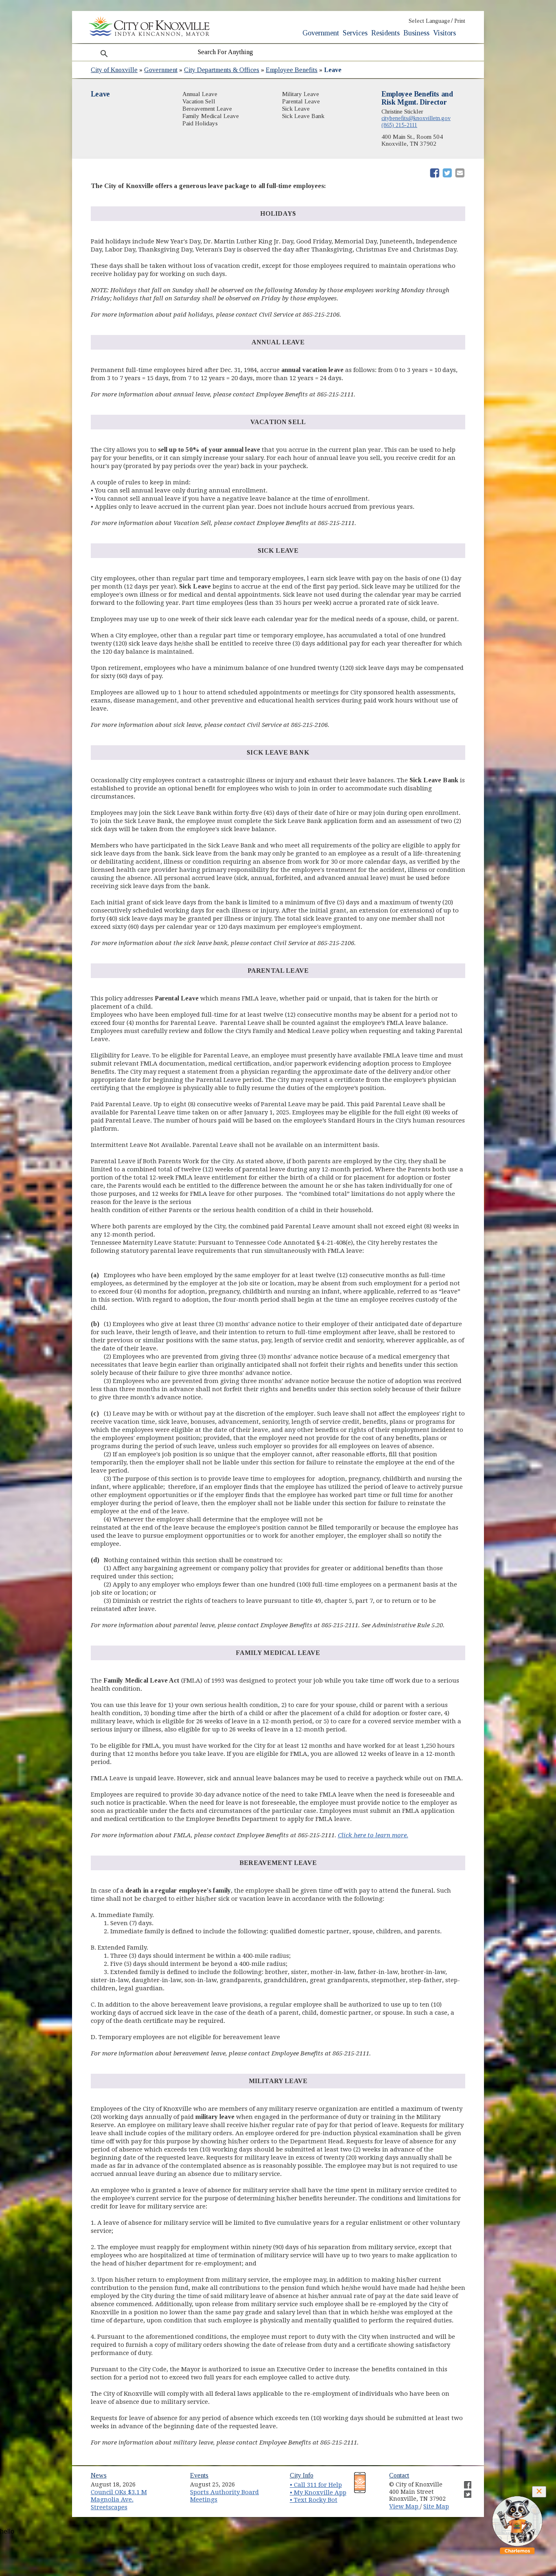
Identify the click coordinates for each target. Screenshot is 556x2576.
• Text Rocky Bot (314, 2500)
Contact (399, 2475)
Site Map (436, 2506)
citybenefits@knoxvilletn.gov (416, 118)
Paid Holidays (200, 123)
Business (416, 33)
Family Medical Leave (211, 116)
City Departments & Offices (222, 70)
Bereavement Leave (207, 109)
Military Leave (301, 94)
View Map (405, 2506)
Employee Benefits (292, 70)
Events (199, 2475)
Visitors (444, 33)
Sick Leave (296, 109)
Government (321, 33)
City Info (302, 2475)
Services (355, 33)
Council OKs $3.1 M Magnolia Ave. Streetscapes (119, 2500)
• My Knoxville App (318, 2493)
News (99, 2475)
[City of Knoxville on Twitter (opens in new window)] (464, 2491)
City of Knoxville (114, 70)
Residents (385, 33)
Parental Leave (301, 101)
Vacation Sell (199, 101)
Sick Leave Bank (303, 116)
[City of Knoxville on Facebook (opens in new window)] (464, 2482)
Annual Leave (200, 94)
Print (460, 21)
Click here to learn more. (373, 1835)
